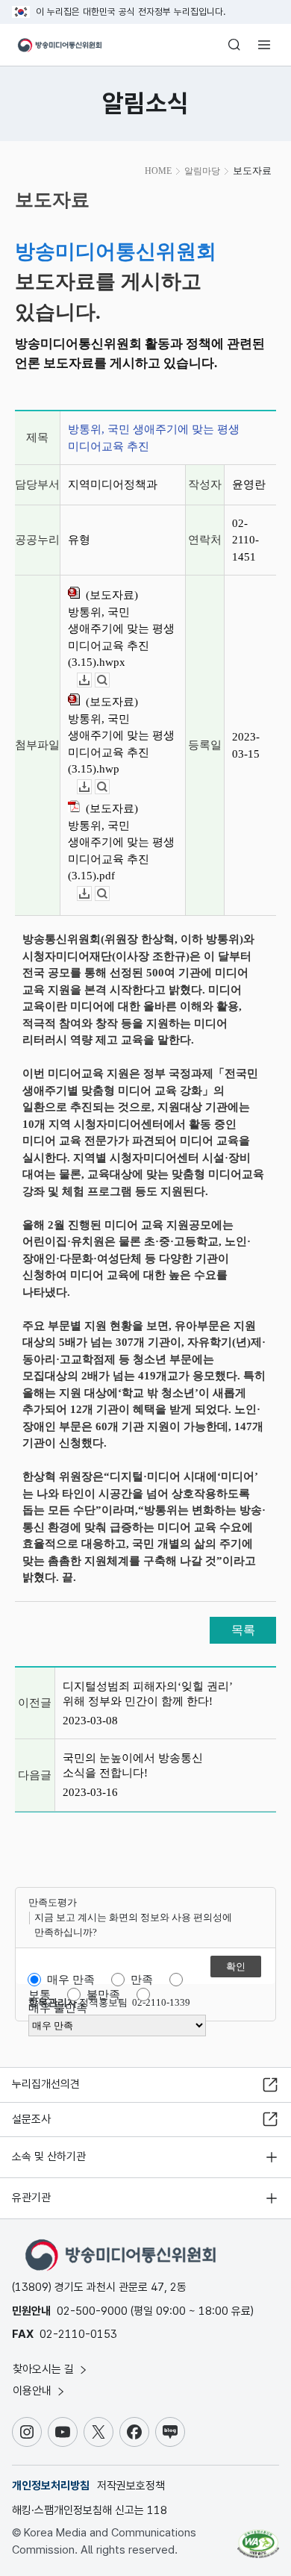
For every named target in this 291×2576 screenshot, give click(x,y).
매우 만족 (71, 1980)
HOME (158, 171)
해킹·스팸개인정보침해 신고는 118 (90, 2510)
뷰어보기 (109, 680)
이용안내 (34, 2391)
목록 (243, 1630)
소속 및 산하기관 (49, 2156)
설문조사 (31, 2119)
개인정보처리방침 (51, 2486)
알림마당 (202, 171)
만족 (142, 1980)
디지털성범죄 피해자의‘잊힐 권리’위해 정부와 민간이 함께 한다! (148, 1694)
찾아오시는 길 (45, 2369)
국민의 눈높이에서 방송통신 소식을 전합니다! (133, 1765)
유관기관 (31, 2198)
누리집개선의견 (46, 2084)
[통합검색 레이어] (234, 45)
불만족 (103, 1995)
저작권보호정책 (131, 2486)
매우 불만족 (58, 2008)
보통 (40, 1995)
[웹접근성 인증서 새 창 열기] (258, 2538)
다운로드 (91, 680)
